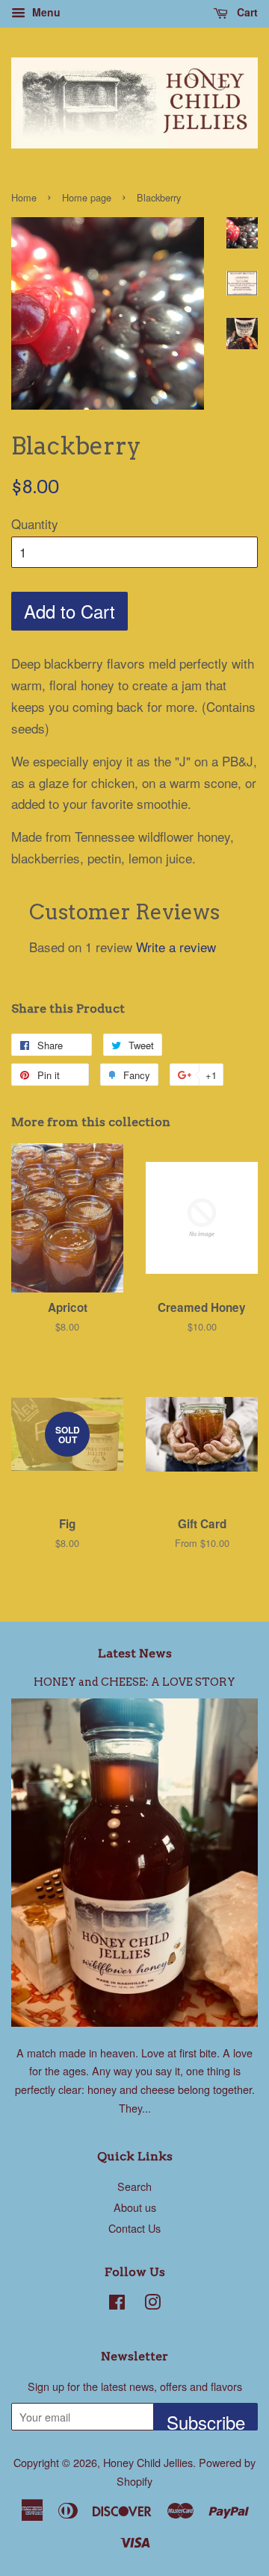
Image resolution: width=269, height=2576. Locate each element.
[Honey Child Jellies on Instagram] (152, 2304)
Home (24, 197)
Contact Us (134, 2228)
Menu (45, 12)
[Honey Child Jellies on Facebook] (117, 2304)
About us (135, 2207)
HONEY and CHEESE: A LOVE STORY (134, 1682)
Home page (87, 197)
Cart (246, 12)
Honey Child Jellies (148, 2462)
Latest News (135, 1653)
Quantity (35, 523)
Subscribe (206, 2420)
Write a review (176, 947)
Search (134, 2186)
